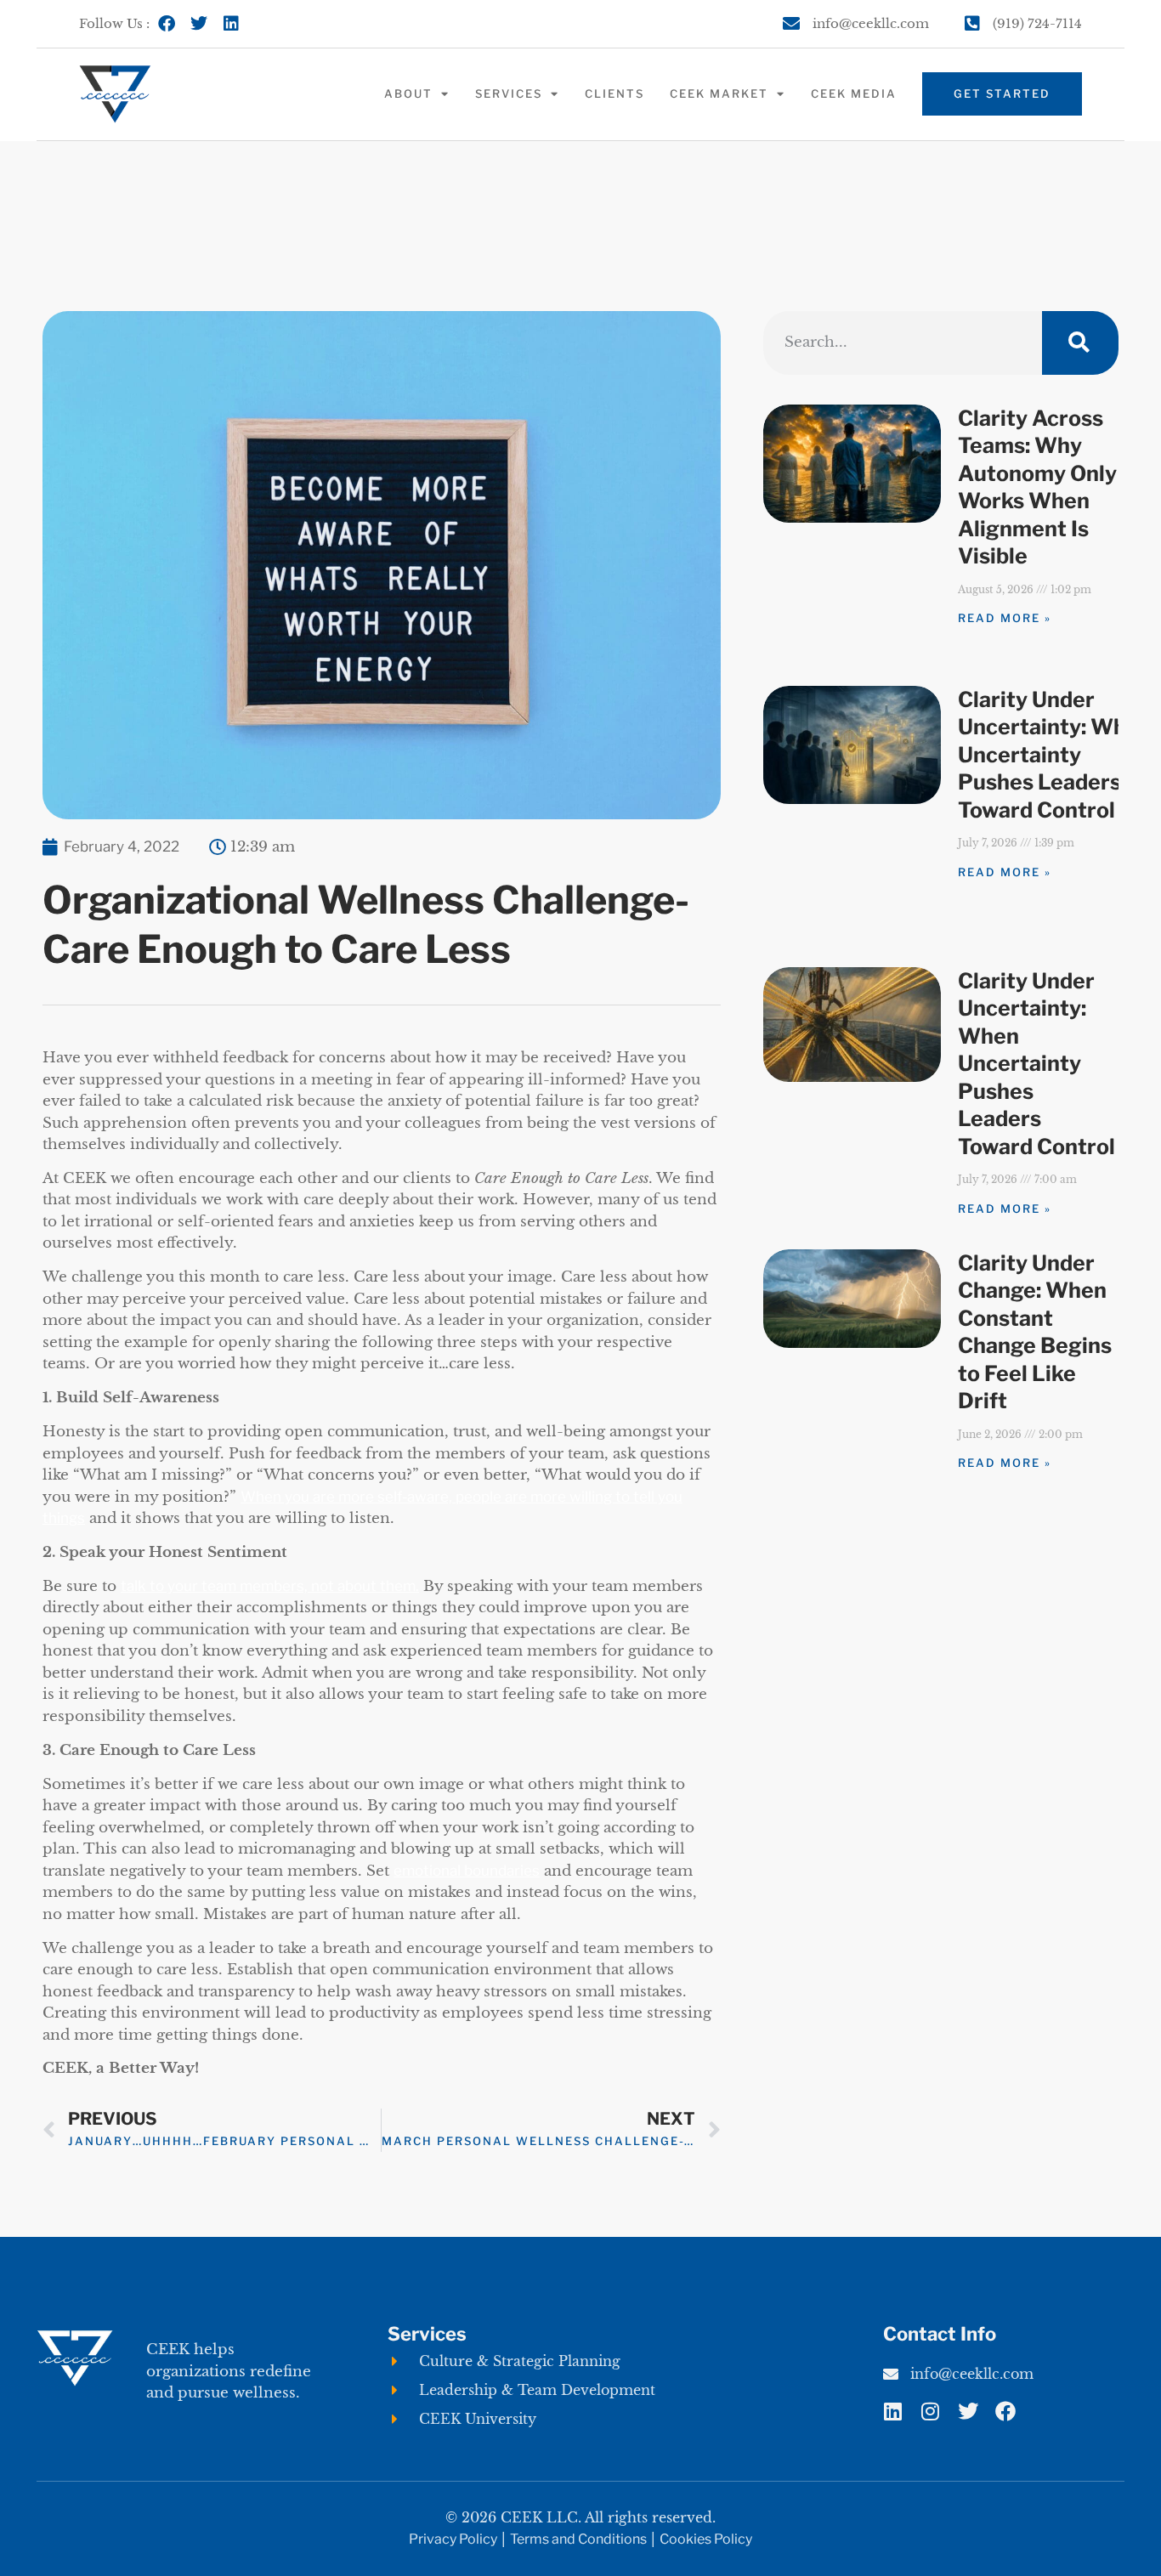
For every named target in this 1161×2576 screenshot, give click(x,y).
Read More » (1005, 618)
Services (509, 93)
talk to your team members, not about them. (270, 1586)
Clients (614, 93)
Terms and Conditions (578, 2539)
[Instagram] (931, 2411)
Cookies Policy (706, 2539)
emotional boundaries (467, 1871)
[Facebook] (167, 24)
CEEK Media (854, 93)
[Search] (1080, 343)
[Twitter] (199, 24)
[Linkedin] (231, 24)
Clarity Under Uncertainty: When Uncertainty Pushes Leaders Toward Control (1055, 755)
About (408, 93)
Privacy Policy (453, 2539)
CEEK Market (719, 93)
